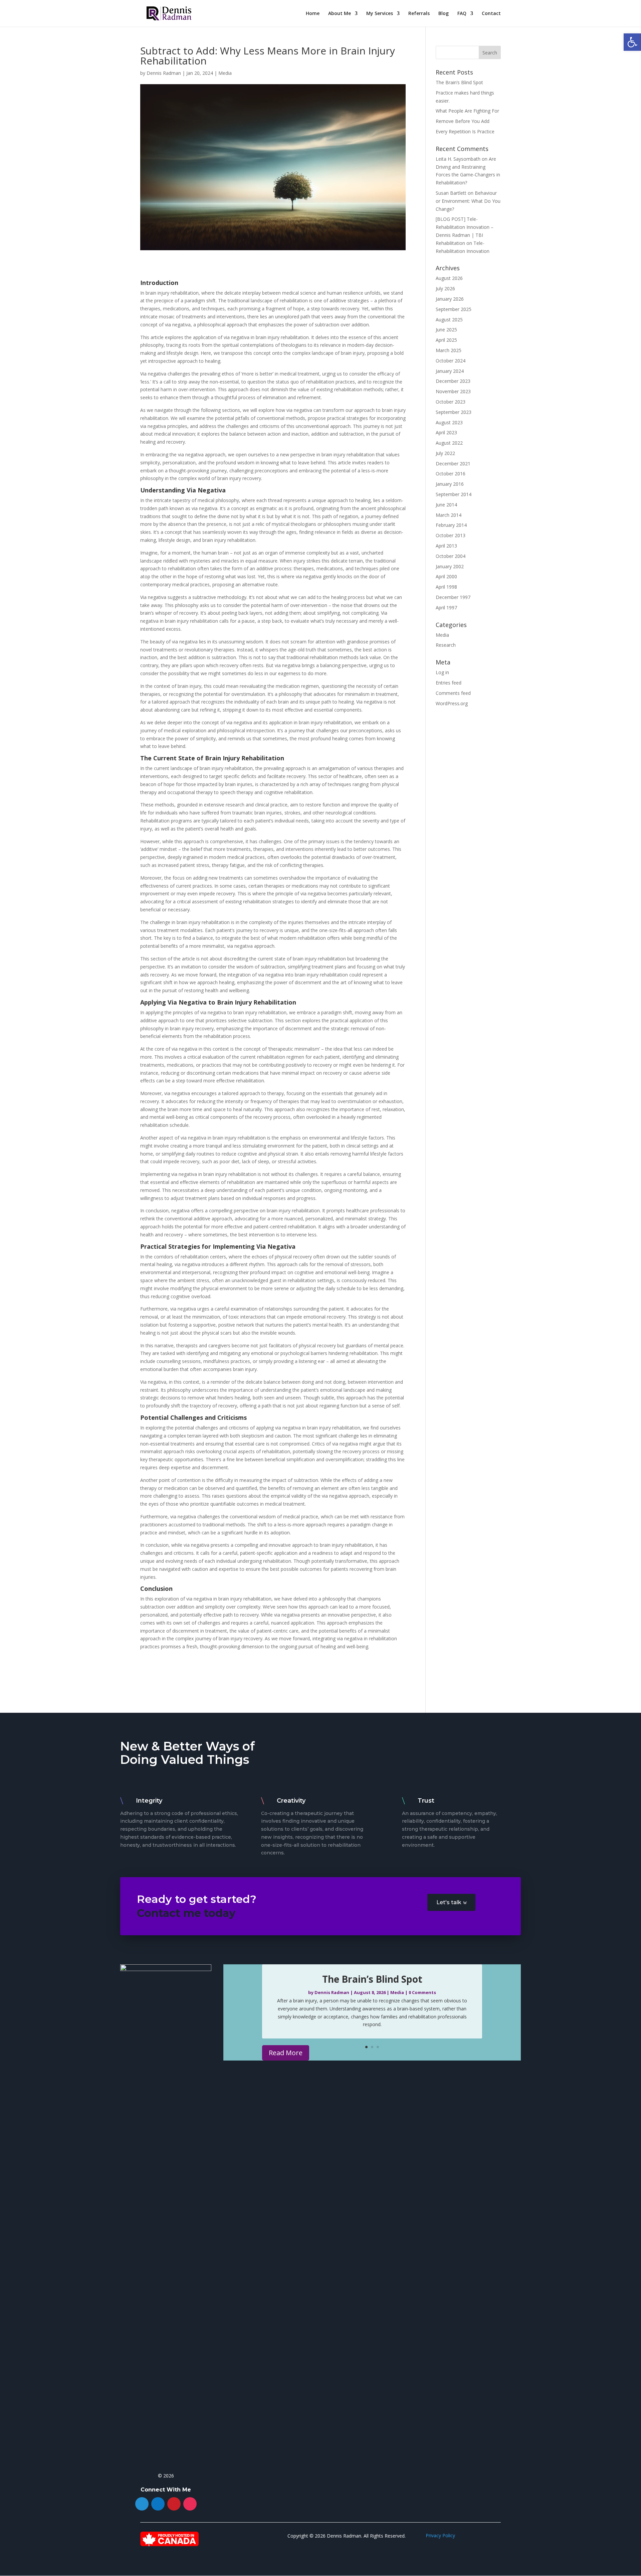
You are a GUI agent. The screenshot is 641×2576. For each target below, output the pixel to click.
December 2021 (453, 464)
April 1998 (446, 587)
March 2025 (449, 350)
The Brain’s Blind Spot (459, 82)
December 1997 (453, 597)
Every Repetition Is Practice (465, 131)
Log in (442, 672)
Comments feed (453, 693)
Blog (444, 14)
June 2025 (446, 330)
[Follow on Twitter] (142, 2504)
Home (313, 14)
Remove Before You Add (463, 121)
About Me (340, 14)
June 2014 (446, 505)
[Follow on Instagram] (190, 2504)
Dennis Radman (164, 73)
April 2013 (446, 546)
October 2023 (451, 402)
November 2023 (453, 391)
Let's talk (449, 1902)
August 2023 (449, 422)
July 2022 (445, 453)
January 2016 (450, 484)
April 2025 (446, 340)
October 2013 (451, 535)
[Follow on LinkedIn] (158, 2504)
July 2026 (445, 288)
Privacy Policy (440, 2535)
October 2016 (451, 474)
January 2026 (450, 299)
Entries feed (449, 683)
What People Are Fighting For (467, 111)
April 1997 (446, 608)
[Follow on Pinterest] (174, 2504)
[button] (632, 42)
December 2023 (453, 381)
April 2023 (446, 432)
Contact (491, 14)
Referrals (419, 14)
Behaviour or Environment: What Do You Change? (468, 201)
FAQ (462, 14)
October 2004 (451, 556)
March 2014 (449, 515)
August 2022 (449, 443)
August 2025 (449, 320)
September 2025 (454, 309)
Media (225, 73)
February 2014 (451, 525)
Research (446, 645)
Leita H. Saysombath (458, 159)
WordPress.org (452, 703)
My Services (380, 14)
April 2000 (446, 576)
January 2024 (450, 371)
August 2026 (449, 278)
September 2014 (454, 494)
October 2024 (451, 361)
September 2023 (454, 412)
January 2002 (450, 566)
